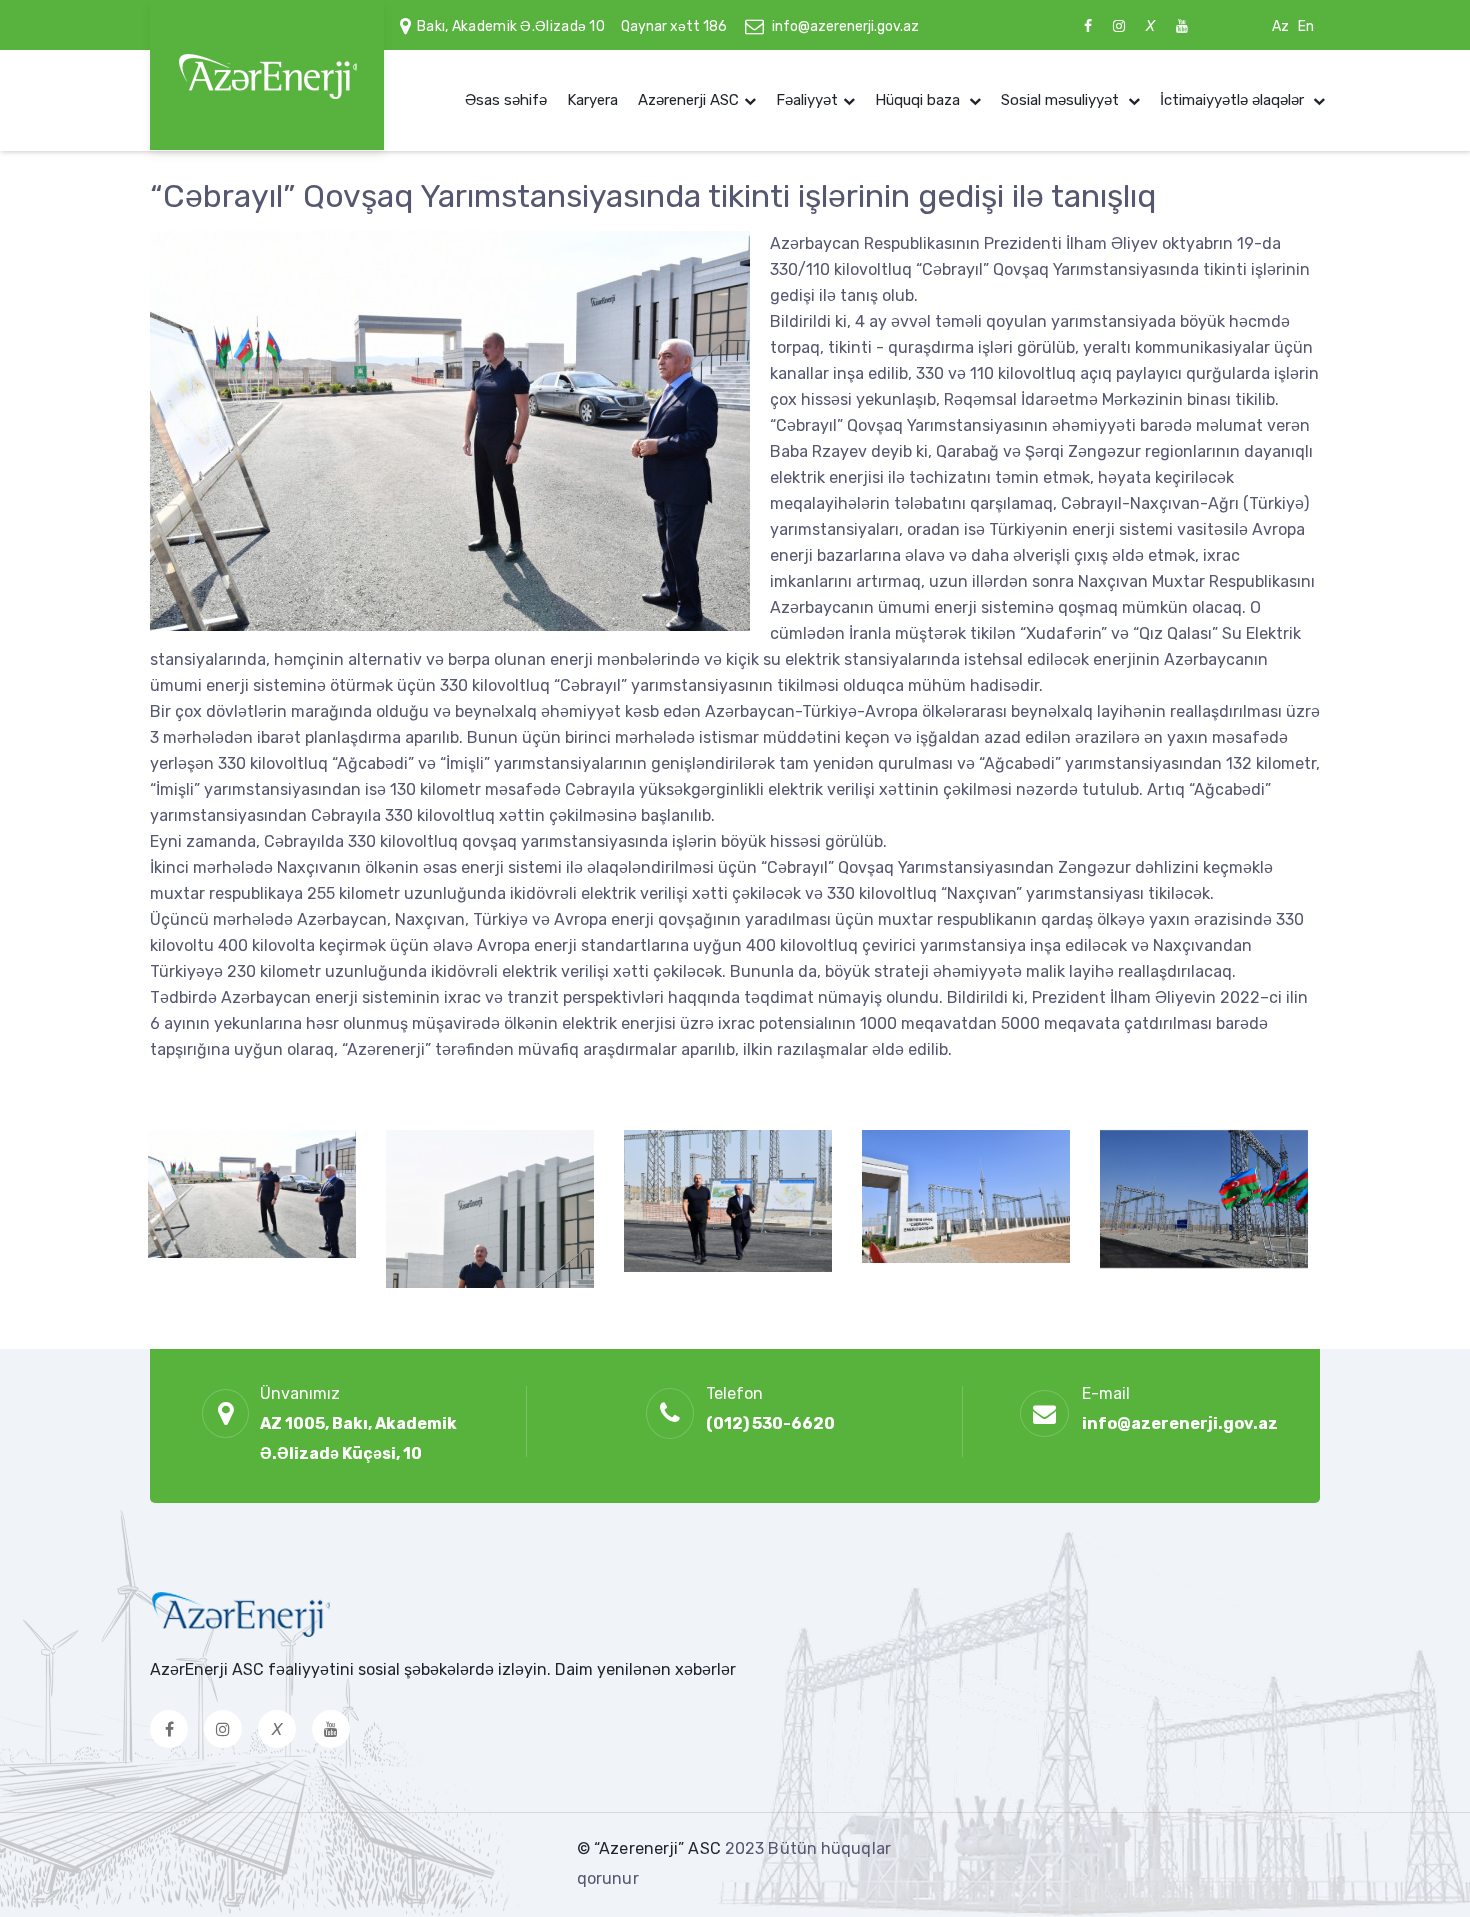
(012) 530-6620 (770, 1423)
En (1306, 26)
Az (1280, 26)
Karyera (592, 100)
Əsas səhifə (506, 100)
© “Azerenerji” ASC (651, 1848)
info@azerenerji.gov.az (845, 26)
